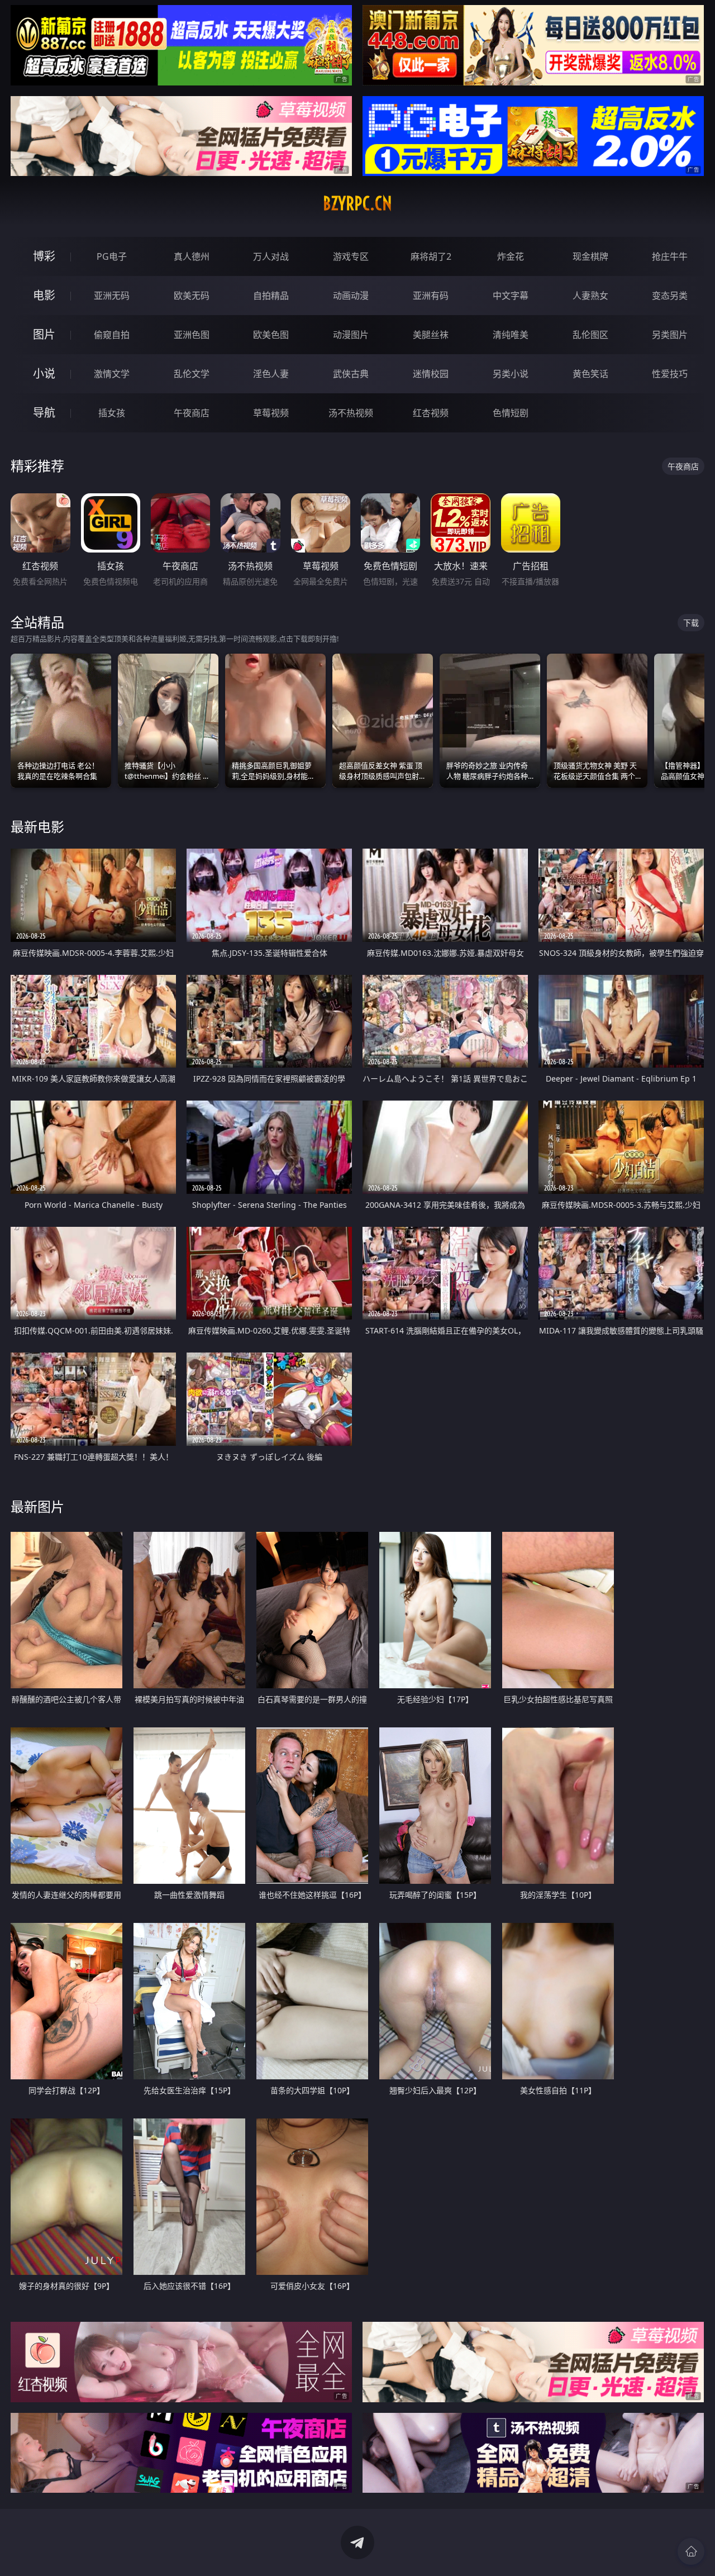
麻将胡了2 (431, 256)
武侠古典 (351, 374)
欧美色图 (271, 335)
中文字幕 (511, 296)
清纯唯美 (511, 335)
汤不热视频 (351, 413)
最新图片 (37, 1506)
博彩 (44, 256)
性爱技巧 (670, 374)
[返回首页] (691, 2551)
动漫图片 (351, 335)
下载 (691, 623)
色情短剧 (511, 413)
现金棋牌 (590, 256)
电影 (44, 295)
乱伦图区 (590, 335)
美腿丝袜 (431, 335)
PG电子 (112, 256)
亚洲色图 (192, 335)
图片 (44, 334)
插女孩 (112, 413)
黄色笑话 (590, 374)
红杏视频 (431, 413)
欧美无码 (192, 296)
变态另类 (670, 296)
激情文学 (112, 374)
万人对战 (271, 256)
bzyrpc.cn (357, 203)
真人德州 (192, 256)
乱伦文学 (192, 374)
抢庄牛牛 (670, 256)
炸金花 (511, 256)
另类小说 (511, 374)
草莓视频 (271, 413)
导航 (44, 413)
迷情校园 (431, 374)
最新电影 (37, 827)
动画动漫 (351, 296)
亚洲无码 (112, 296)
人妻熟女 (590, 296)
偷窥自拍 (112, 335)
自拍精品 (271, 296)
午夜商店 (192, 413)
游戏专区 (351, 256)
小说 (44, 373)
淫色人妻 (271, 374)
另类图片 (670, 335)
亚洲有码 (431, 296)
